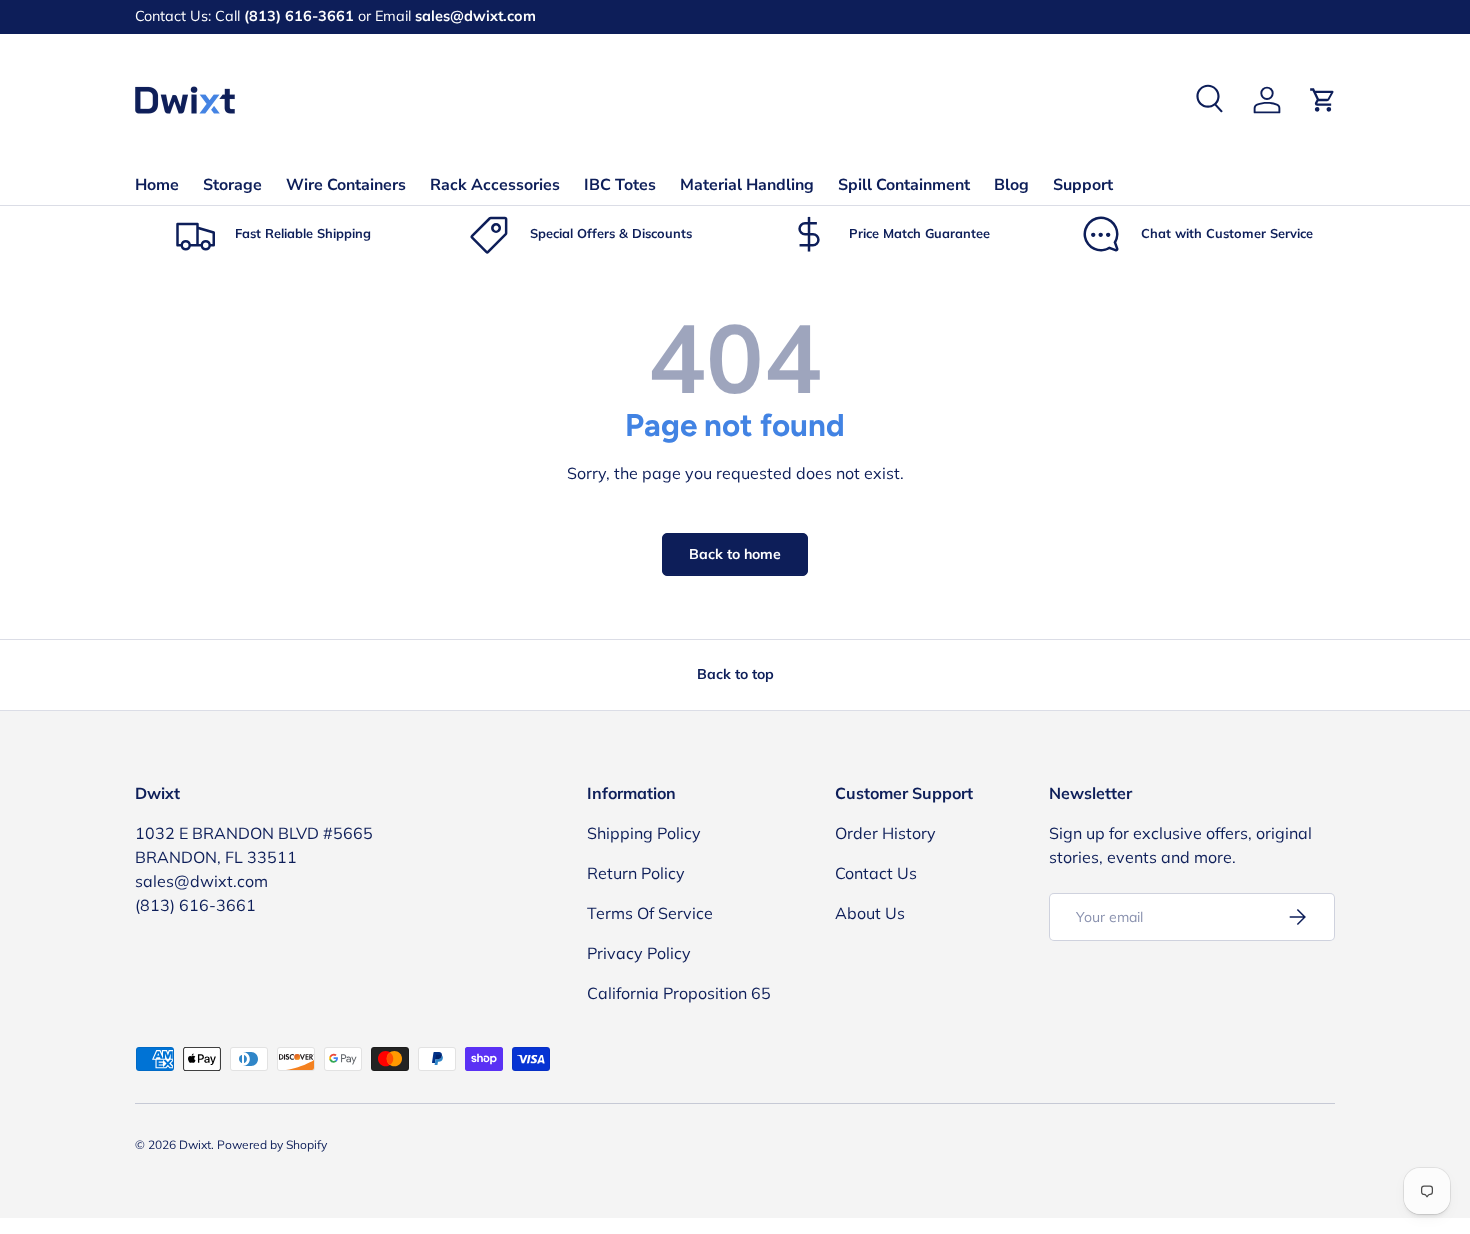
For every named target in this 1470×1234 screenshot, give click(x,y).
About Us (870, 913)
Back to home (735, 554)
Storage (232, 185)
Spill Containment (904, 185)
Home (157, 185)
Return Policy (636, 873)
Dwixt (195, 1144)
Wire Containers (346, 185)
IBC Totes (620, 185)
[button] (1323, 100)
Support (1083, 185)
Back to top (735, 674)
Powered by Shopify (272, 1144)
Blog (1011, 185)
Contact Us (876, 873)
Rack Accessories (495, 185)
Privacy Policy (639, 953)
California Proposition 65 (679, 993)
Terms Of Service (650, 913)
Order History (885, 833)
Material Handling (747, 185)
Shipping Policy (644, 833)
